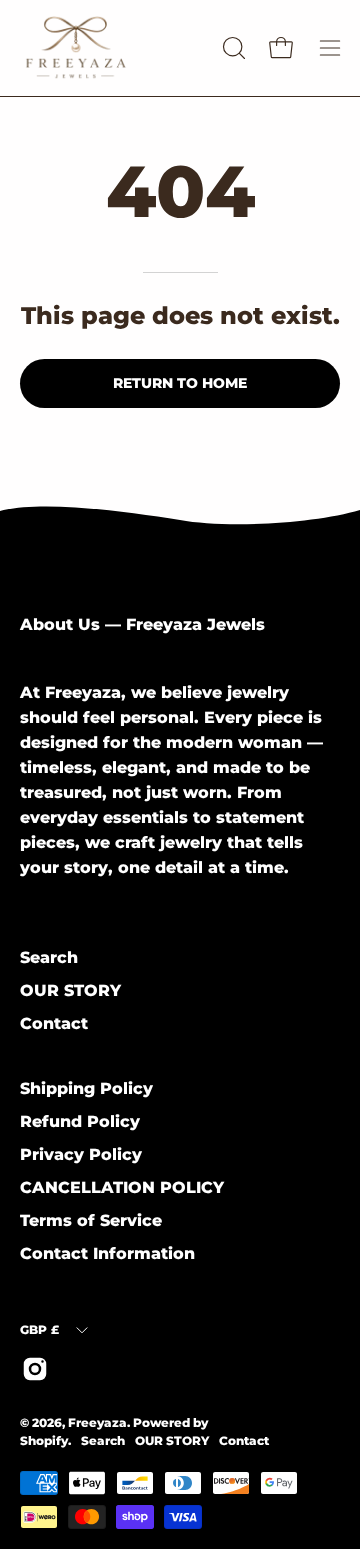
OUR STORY (70, 990)
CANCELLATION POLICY (122, 1187)
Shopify (44, 1440)
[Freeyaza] (118, 48)
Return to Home (180, 383)
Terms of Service (91, 1220)
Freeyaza (97, 1422)
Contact (54, 1023)
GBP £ (39, 1329)
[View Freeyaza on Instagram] (35, 1369)
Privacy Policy (81, 1154)
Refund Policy (80, 1121)
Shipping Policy (86, 1088)
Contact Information (107, 1253)
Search (49, 957)
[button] (232, 48)
